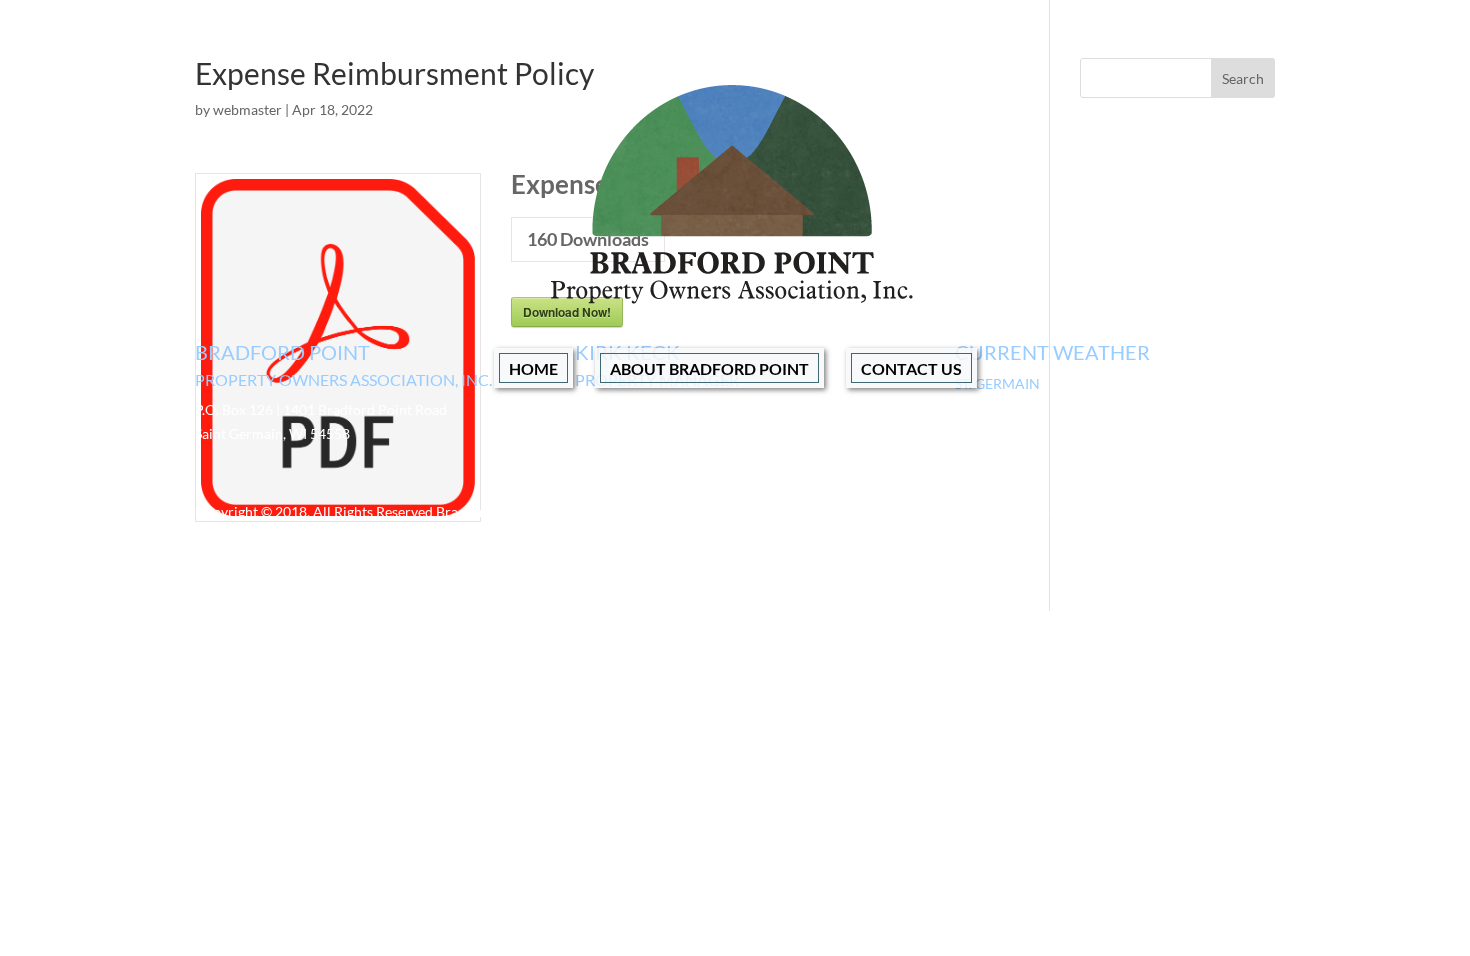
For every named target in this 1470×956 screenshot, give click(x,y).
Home (533, 368)
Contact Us (911, 368)
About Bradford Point (709, 368)
